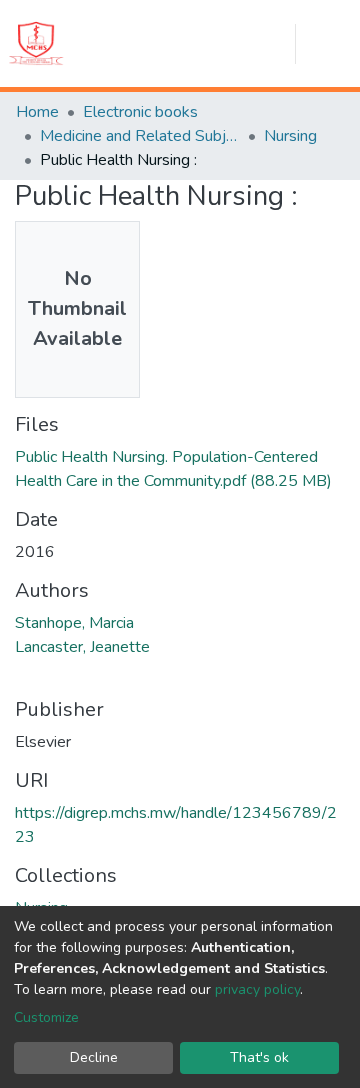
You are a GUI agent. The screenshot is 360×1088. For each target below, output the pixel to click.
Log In (272, 44)
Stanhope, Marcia (74, 623)
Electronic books (140, 112)
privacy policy (257, 989)
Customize (46, 1017)
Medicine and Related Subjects (140, 136)
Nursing (290, 136)
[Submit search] (186, 44)
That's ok (259, 1057)
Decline (94, 1057)
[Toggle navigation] (336, 44)
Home (37, 112)
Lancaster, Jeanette (82, 647)
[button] (223, 44)
